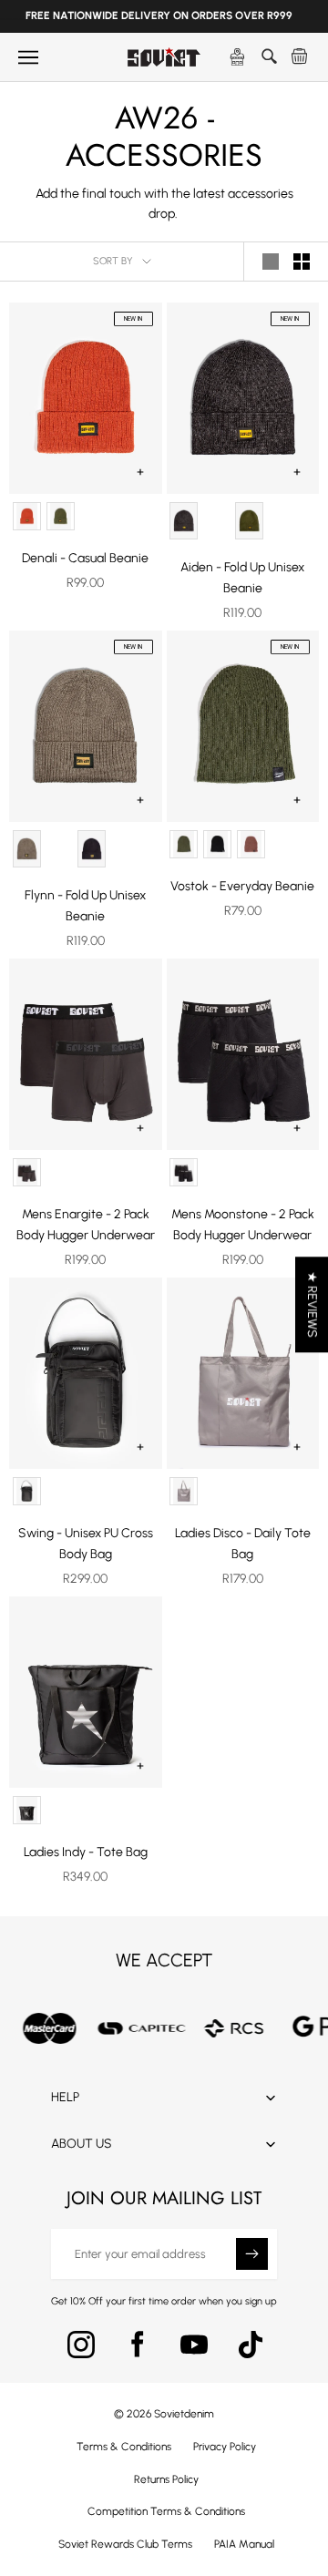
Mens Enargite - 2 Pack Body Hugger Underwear (86, 1225)
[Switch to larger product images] (271, 262)
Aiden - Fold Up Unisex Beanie (242, 578)
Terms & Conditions (124, 2447)
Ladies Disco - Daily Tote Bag (243, 1544)
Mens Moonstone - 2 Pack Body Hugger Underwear (243, 1225)
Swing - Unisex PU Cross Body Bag (86, 1544)
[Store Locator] (238, 57)
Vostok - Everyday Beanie (242, 886)
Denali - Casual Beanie (85, 558)
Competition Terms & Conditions (166, 2511)
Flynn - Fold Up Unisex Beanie (85, 906)
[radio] (27, 516)
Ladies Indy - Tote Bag (86, 1852)
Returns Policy (166, 2479)
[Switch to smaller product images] (302, 262)
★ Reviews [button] (312, 1304)
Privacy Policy (225, 2447)
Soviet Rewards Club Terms (125, 2544)
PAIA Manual (244, 2544)
